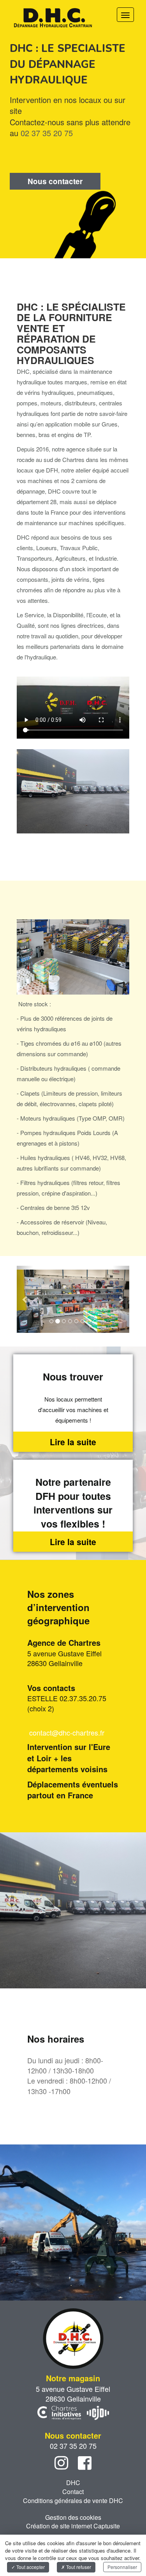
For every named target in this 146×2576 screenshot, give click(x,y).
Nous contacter (55, 181)
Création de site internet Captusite (73, 2526)
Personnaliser (122, 2567)
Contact (73, 2492)
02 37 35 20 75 (47, 133)
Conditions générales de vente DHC (73, 2500)
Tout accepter (30, 2567)
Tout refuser (78, 2567)
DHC (73, 2483)
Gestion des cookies (73, 2517)
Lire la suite (73, 1442)
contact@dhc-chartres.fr (67, 1732)
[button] (25, 1299)
